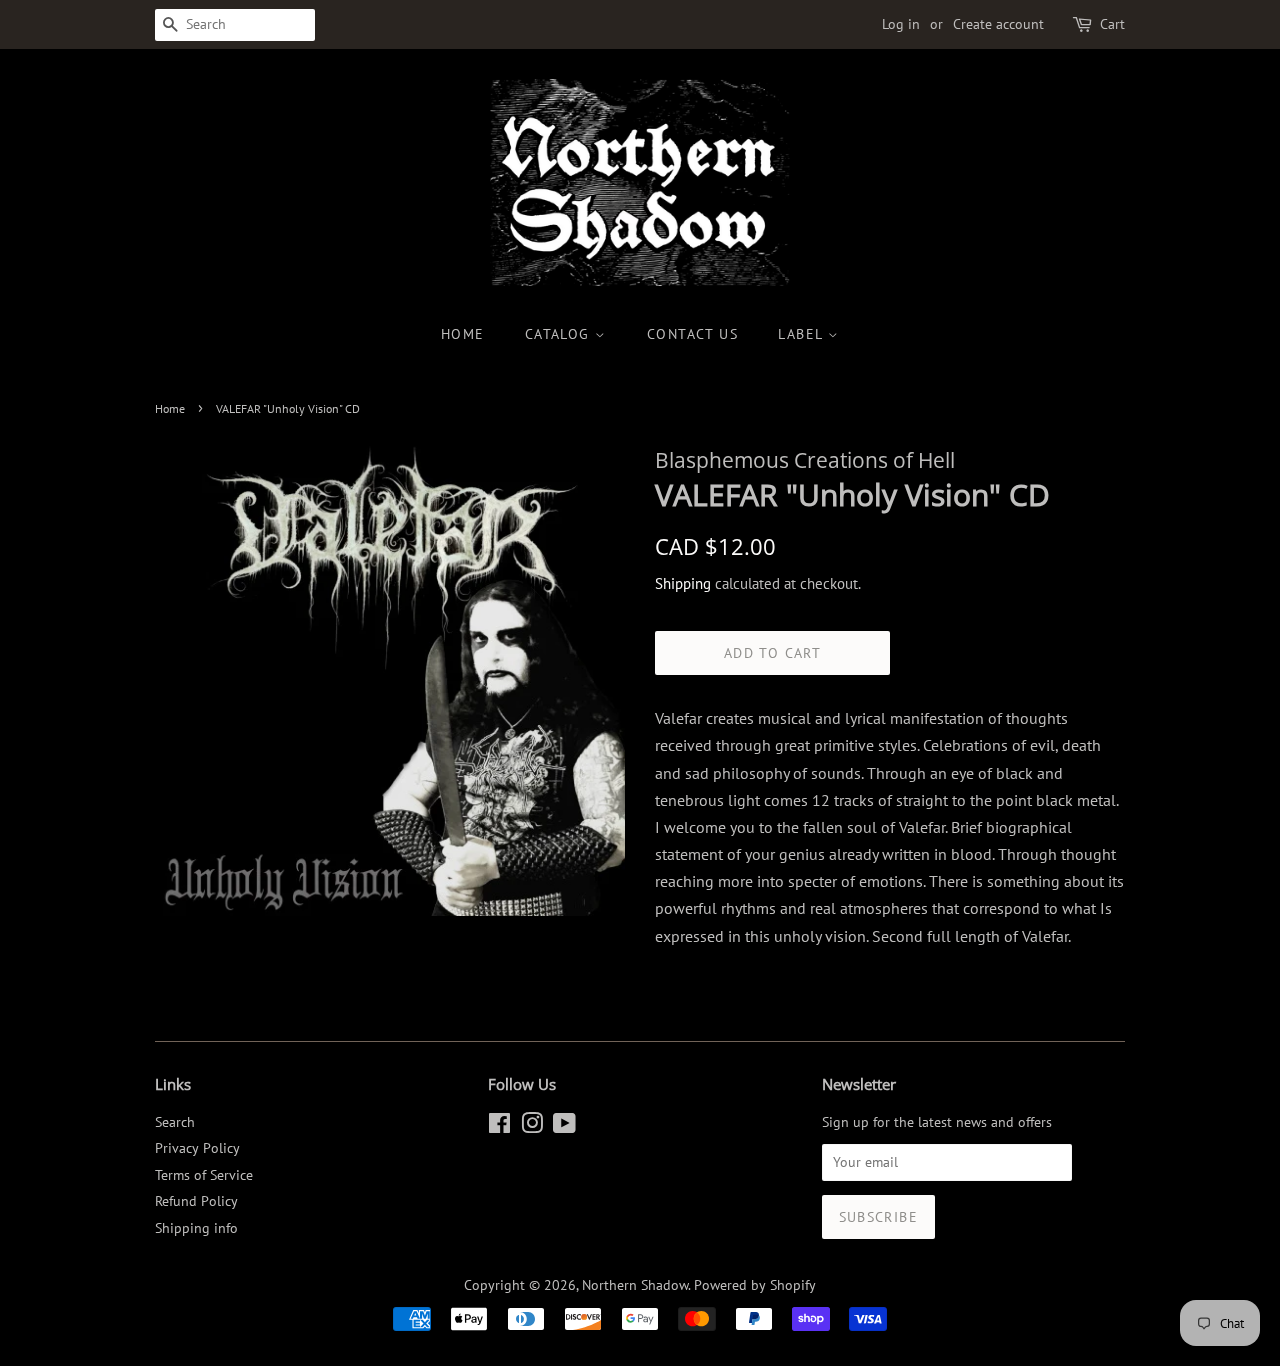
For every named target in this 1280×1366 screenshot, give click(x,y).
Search (175, 1122)
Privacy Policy (197, 1148)
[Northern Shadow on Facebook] (499, 1127)
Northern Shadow (635, 1285)
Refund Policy (196, 1201)
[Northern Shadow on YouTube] (564, 1127)
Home (463, 334)
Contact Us (692, 334)
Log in (901, 24)
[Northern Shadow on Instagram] (532, 1127)
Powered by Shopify (755, 1285)
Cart (1112, 24)
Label (802, 334)
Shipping (683, 583)
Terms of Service (204, 1175)
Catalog (560, 334)
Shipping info (196, 1228)
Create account (998, 24)
